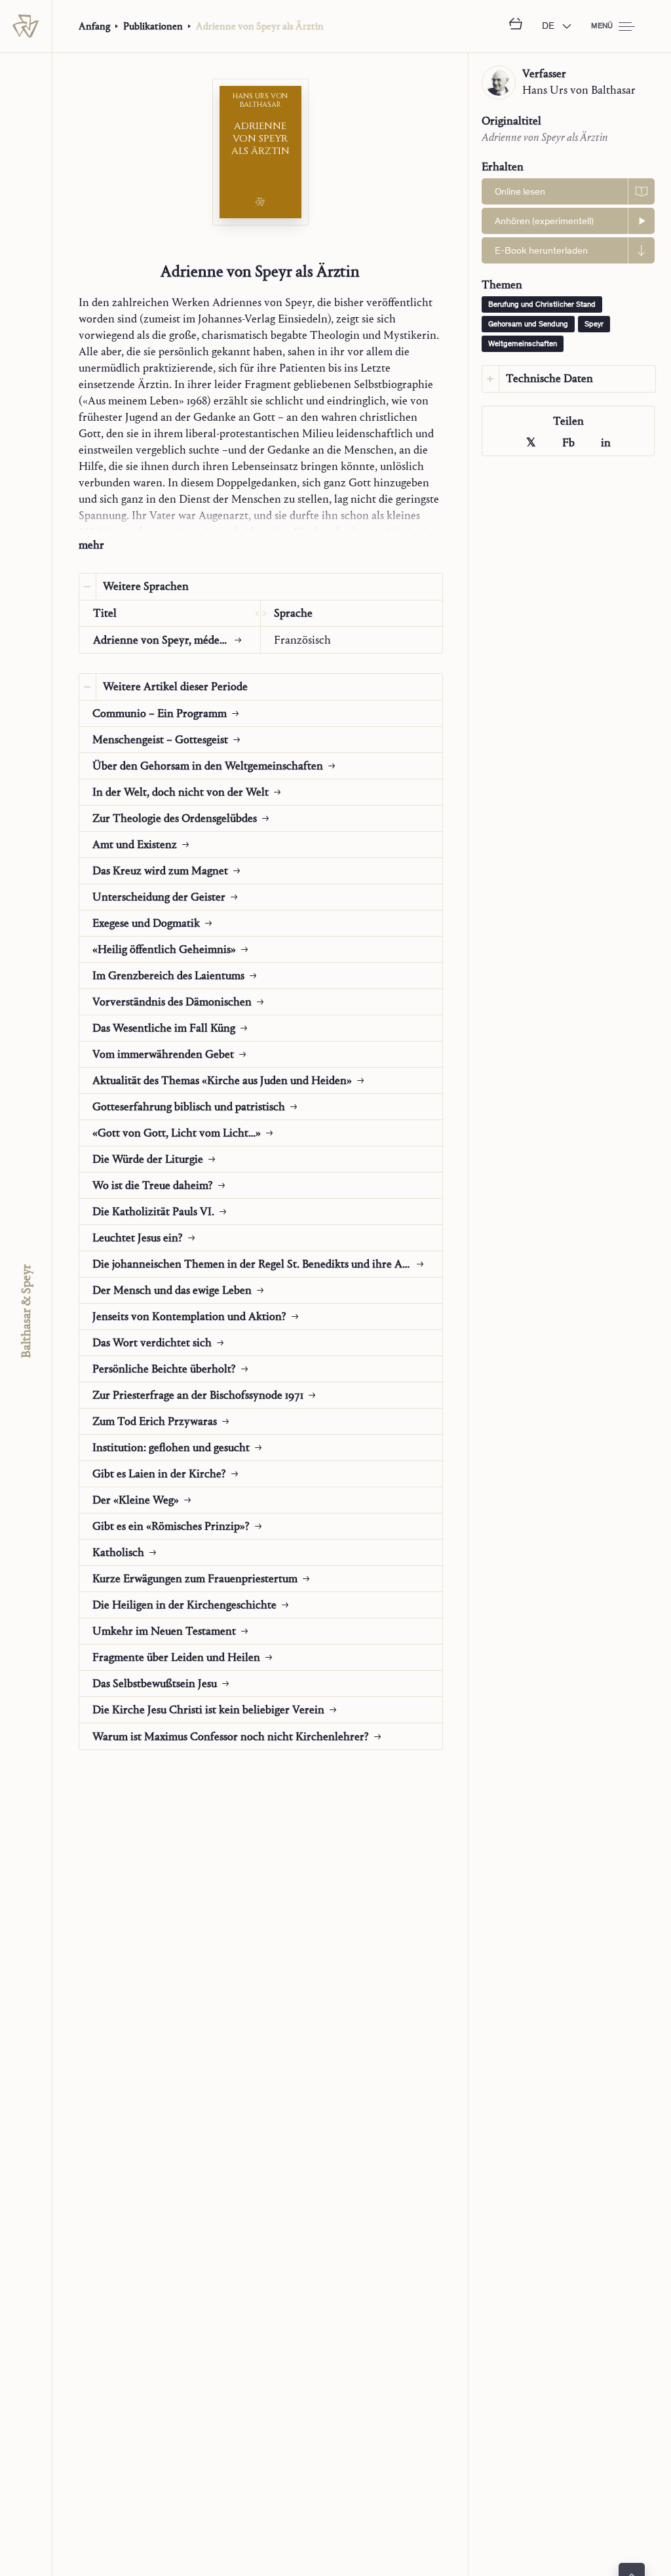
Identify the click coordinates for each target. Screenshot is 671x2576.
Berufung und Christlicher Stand (542, 305)
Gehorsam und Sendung (528, 324)
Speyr (594, 324)
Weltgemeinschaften (523, 344)
